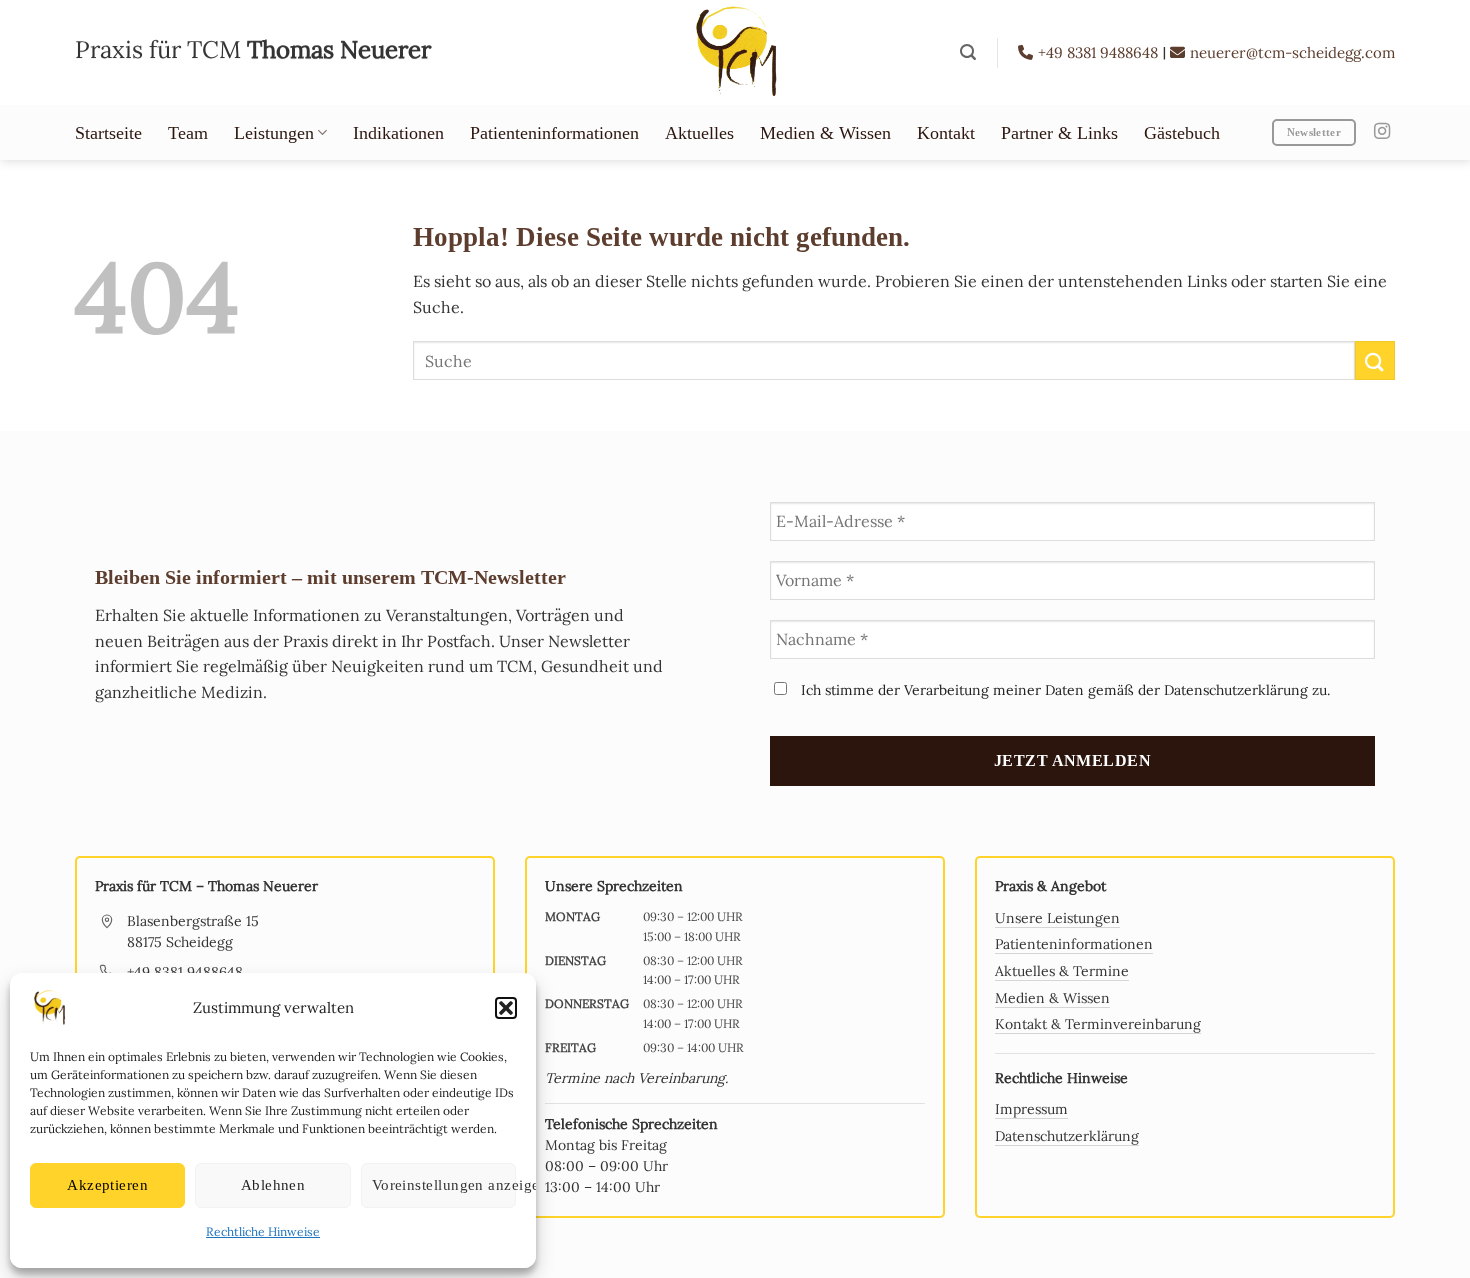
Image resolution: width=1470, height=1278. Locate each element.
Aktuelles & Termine (1062, 971)
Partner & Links (1059, 133)
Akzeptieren (107, 1185)
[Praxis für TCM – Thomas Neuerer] (735, 52)
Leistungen (274, 133)
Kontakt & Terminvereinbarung (1098, 1024)
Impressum (1031, 1109)
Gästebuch (1182, 133)
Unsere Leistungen (1057, 918)
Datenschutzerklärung (1067, 1136)
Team (188, 133)
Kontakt (946, 133)
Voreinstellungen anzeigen (444, 1185)
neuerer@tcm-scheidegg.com (1292, 52)
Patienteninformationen (554, 133)
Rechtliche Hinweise (263, 1231)
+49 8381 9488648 (1100, 52)
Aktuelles (699, 133)
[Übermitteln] (1375, 360)
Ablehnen (273, 1185)
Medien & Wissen (825, 133)
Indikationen (398, 133)
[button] (506, 1008)
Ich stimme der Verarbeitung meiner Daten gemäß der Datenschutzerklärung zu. (1063, 690)
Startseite (108, 133)
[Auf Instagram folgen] (1382, 132)
